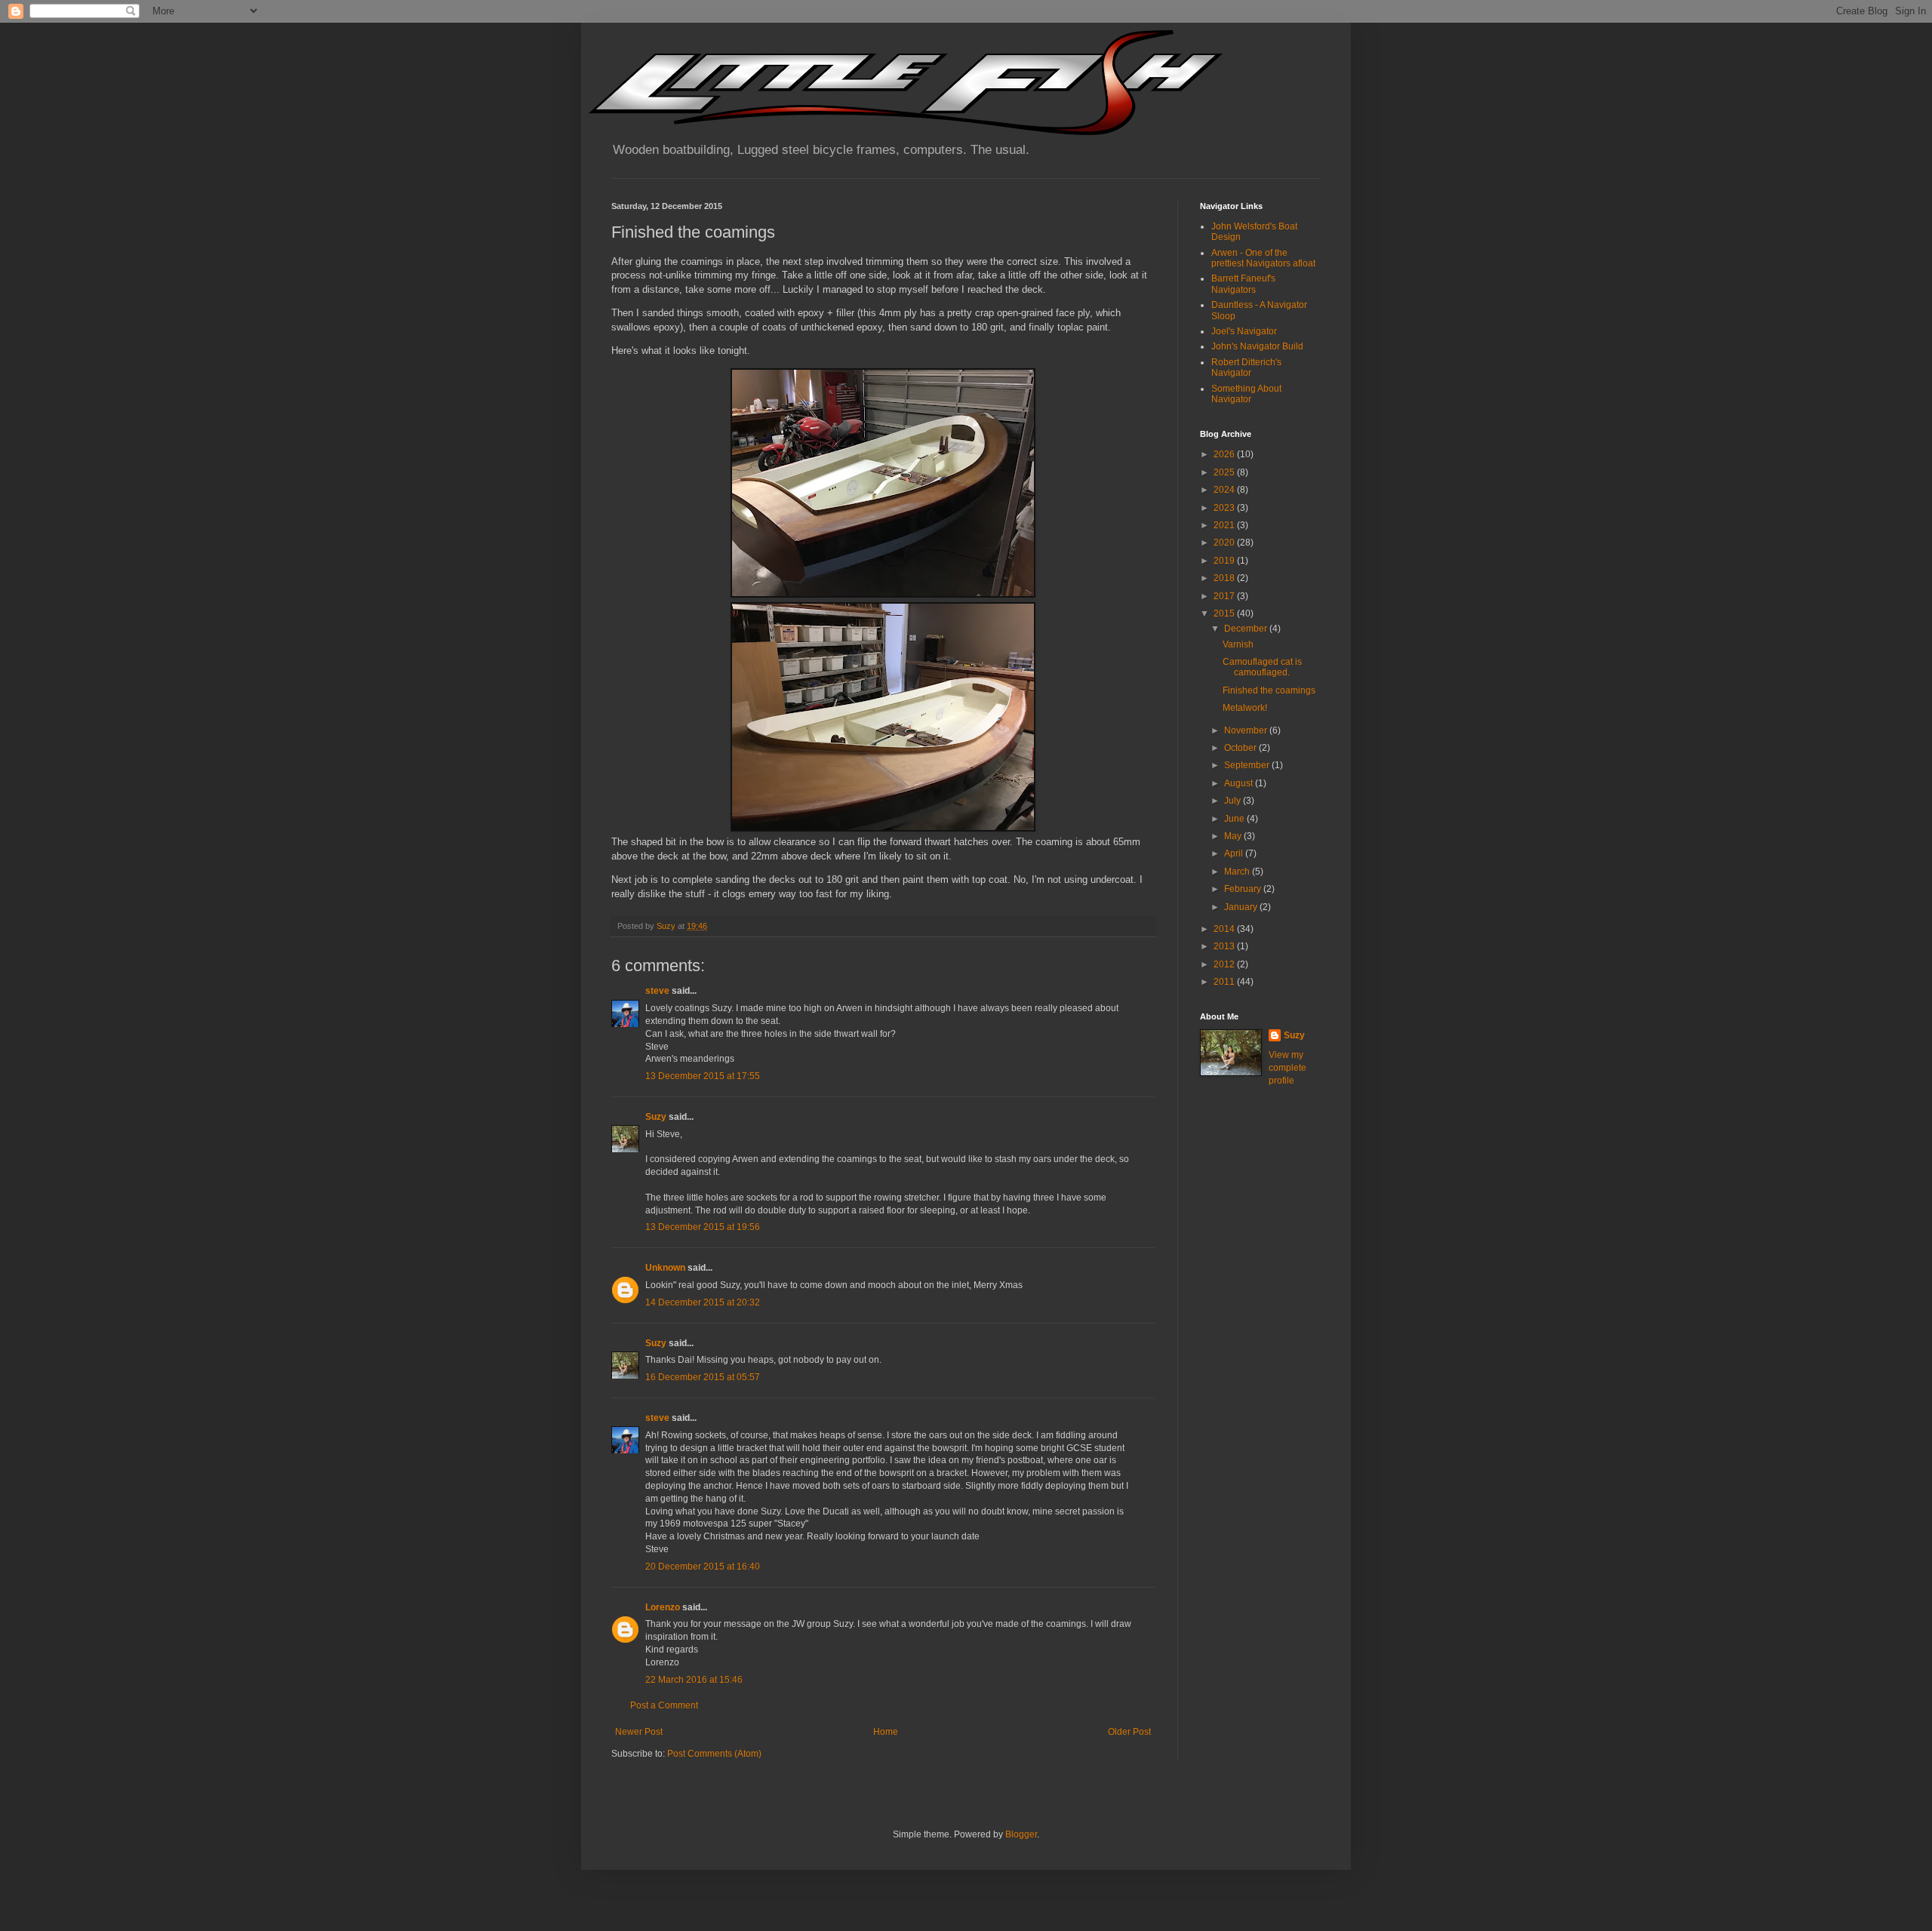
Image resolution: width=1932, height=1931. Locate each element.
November (1247, 730)
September (1248, 765)
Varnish (1238, 644)
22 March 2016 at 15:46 (694, 1680)
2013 (1225, 946)
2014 (1225, 929)
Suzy (656, 1117)
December (1247, 629)
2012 (1225, 964)
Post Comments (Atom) (714, 1754)
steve (657, 991)
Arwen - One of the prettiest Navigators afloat (1263, 258)
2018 (1225, 578)
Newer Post (639, 1732)
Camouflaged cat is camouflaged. (1262, 667)
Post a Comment (664, 1705)
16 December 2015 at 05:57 (703, 1377)
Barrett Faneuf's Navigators (1243, 284)
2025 (1225, 472)
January (1242, 907)
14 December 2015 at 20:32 (703, 1302)
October (1241, 748)
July (1234, 801)
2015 (1225, 613)
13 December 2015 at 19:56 (703, 1227)
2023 (1225, 508)
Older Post (1129, 1732)
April (1235, 853)
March (1238, 872)
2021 (1225, 525)
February (1244, 889)
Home (886, 1732)
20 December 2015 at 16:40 (703, 1567)
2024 (1225, 490)
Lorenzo (663, 1607)
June (1235, 819)
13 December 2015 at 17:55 (703, 1076)
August (1240, 783)
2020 (1225, 543)
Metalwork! (1245, 708)
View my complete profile (1287, 1068)
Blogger (1021, 1834)
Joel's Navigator (1244, 331)
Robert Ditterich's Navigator (1246, 367)
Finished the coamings (1269, 690)
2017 (1225, 596)
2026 (1225, 454)
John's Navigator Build (1257, 346)
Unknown (665, 1268)
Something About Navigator (1246, 394)
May (1234, 836)
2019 (1225, 561)
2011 (1225, 982)
